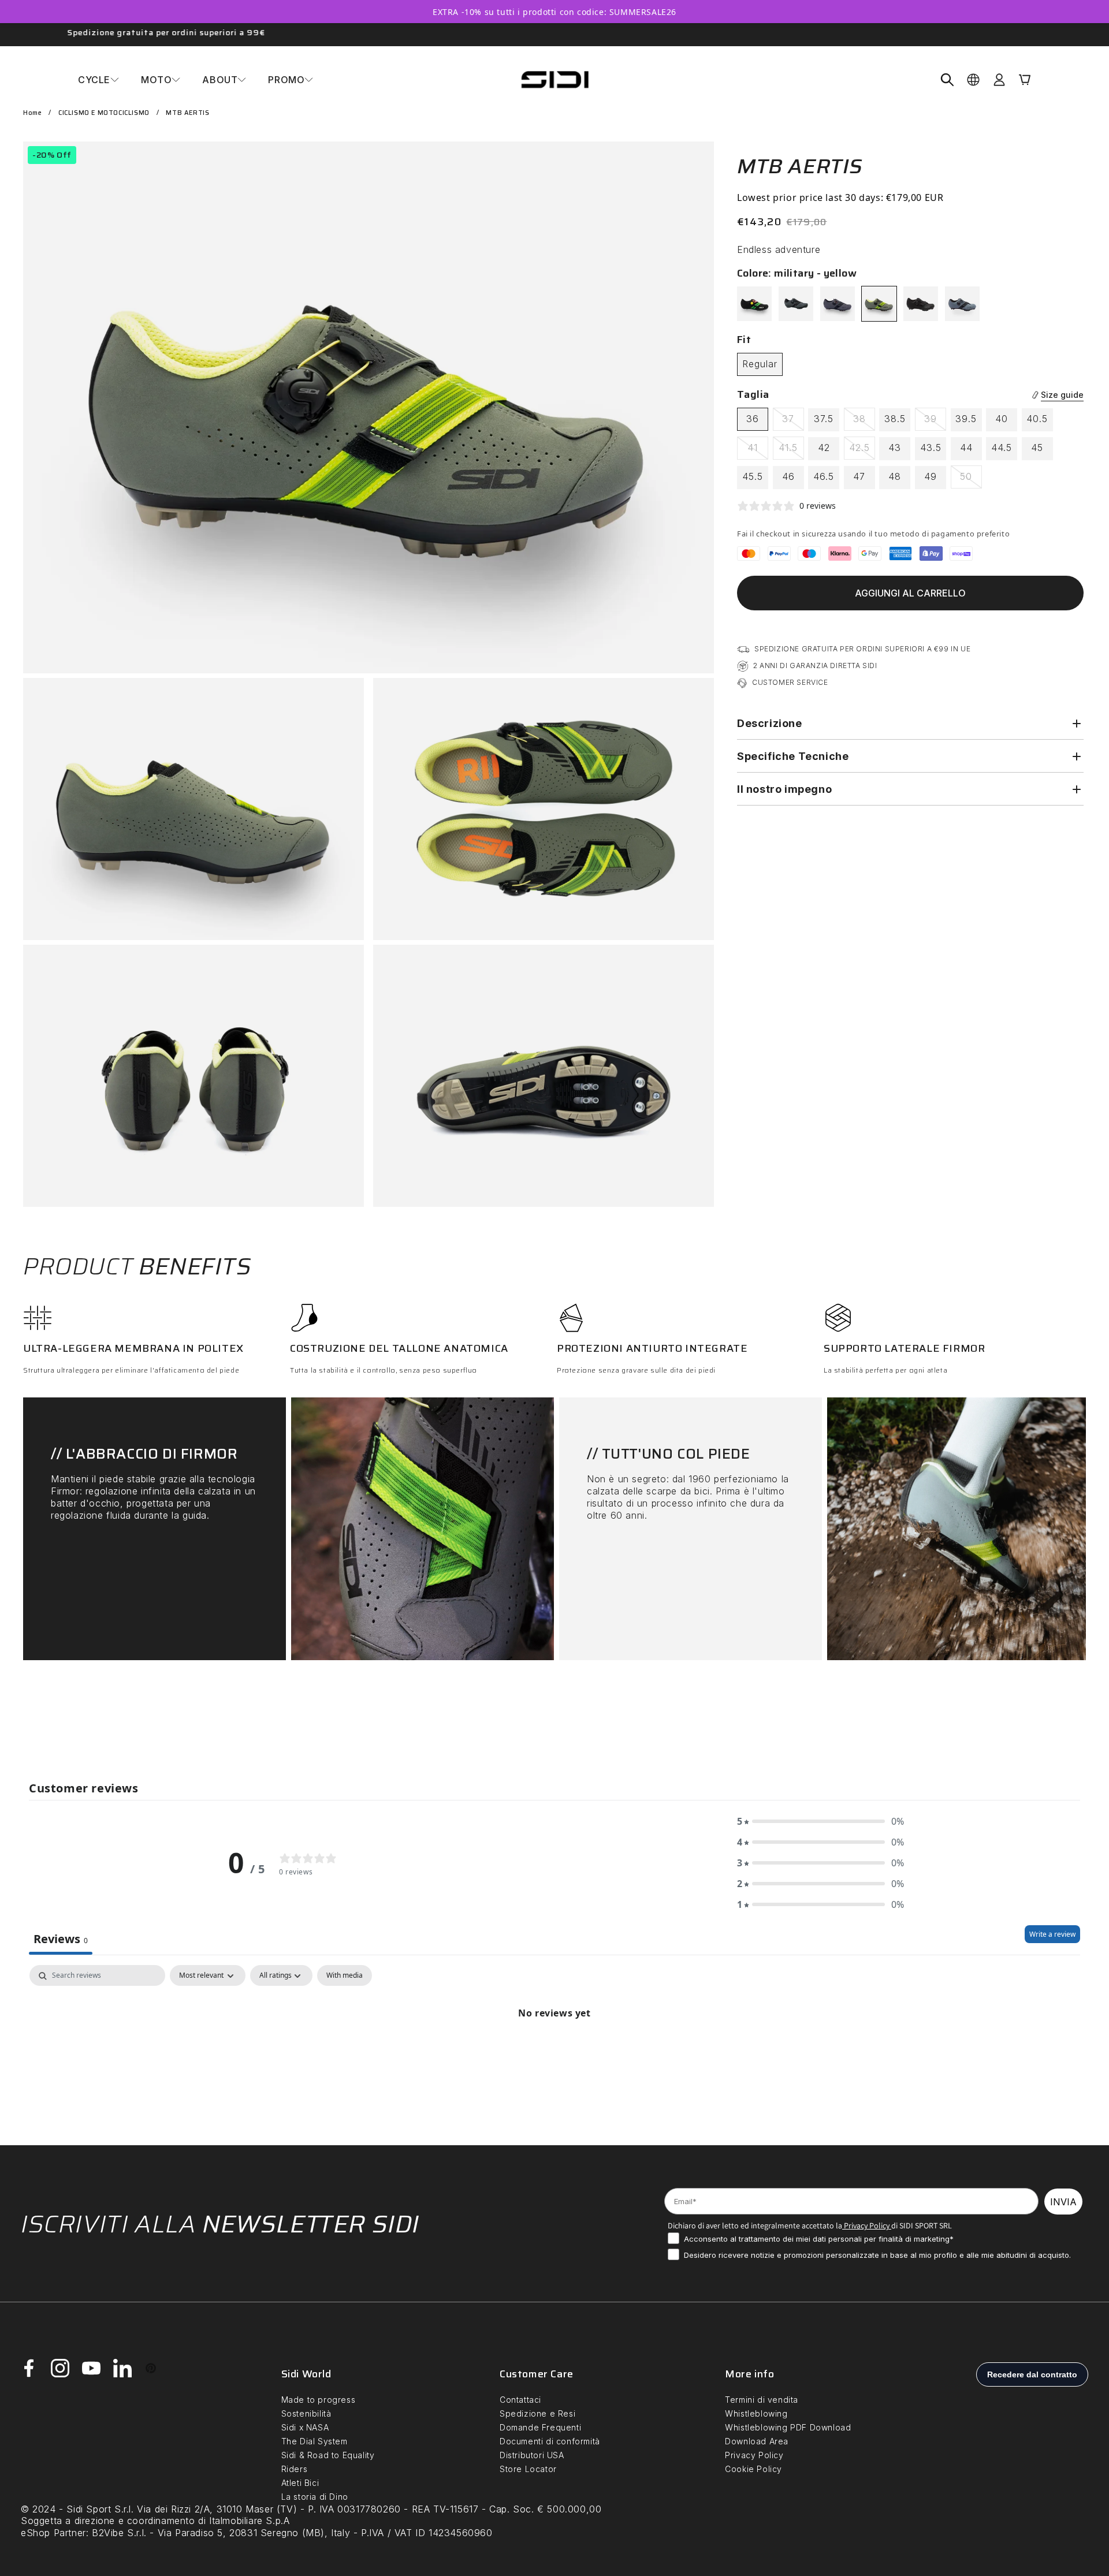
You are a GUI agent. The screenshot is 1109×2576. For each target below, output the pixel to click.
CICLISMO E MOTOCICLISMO (104, 113)
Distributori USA (532, 2455)
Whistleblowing (756, 2413)
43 (895, 448)
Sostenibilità (306, 2413)
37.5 (824, 419)
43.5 (931, 448)
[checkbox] (345, 1976)
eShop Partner (53, 2533)
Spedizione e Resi (537, 2413)
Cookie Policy (753, 2469)
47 (859, 476)
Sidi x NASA (305, 2427)
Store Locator (528, 2469)
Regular (760, 364)
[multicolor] (754, 304)
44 (966, 448)
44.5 (1002, 448)
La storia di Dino (315, 2497)
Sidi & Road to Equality (328, 2455)
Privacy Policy (866, 2225)
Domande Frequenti (540, 2427)
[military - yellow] (879, 304)
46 (788, 476)
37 (793, 422)
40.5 (1037, 419)
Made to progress (319, 2400)
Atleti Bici (300, 2483)
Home (32, 113)
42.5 (862, 450)
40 (1002, 419)
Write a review (1052, 1935)
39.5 (966, 419)
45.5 (753, 476)
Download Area (757, 2441)
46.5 (824, 476)
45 (1037, 448)
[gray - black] (962, 304)
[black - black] (921, 304)
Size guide (1062, 395)
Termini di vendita (762, 2400)
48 (895, 476)
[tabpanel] (554, 2053)
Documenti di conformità (550, 2441)
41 (758, 450)
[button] (98, 80)
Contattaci (520, 2400)
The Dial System (315, 2441)
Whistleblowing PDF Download (788, 2427)
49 (931, 476)
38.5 (895, 419)
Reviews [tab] (61, 1939)
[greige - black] (796, 304)
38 (864, 422)
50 (971, 479)
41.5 (791, 450)
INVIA (1063, 2202)
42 (824, 448)
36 (753, 419)
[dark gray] (838, 304)
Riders (295, 2469)
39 (935, 422)
